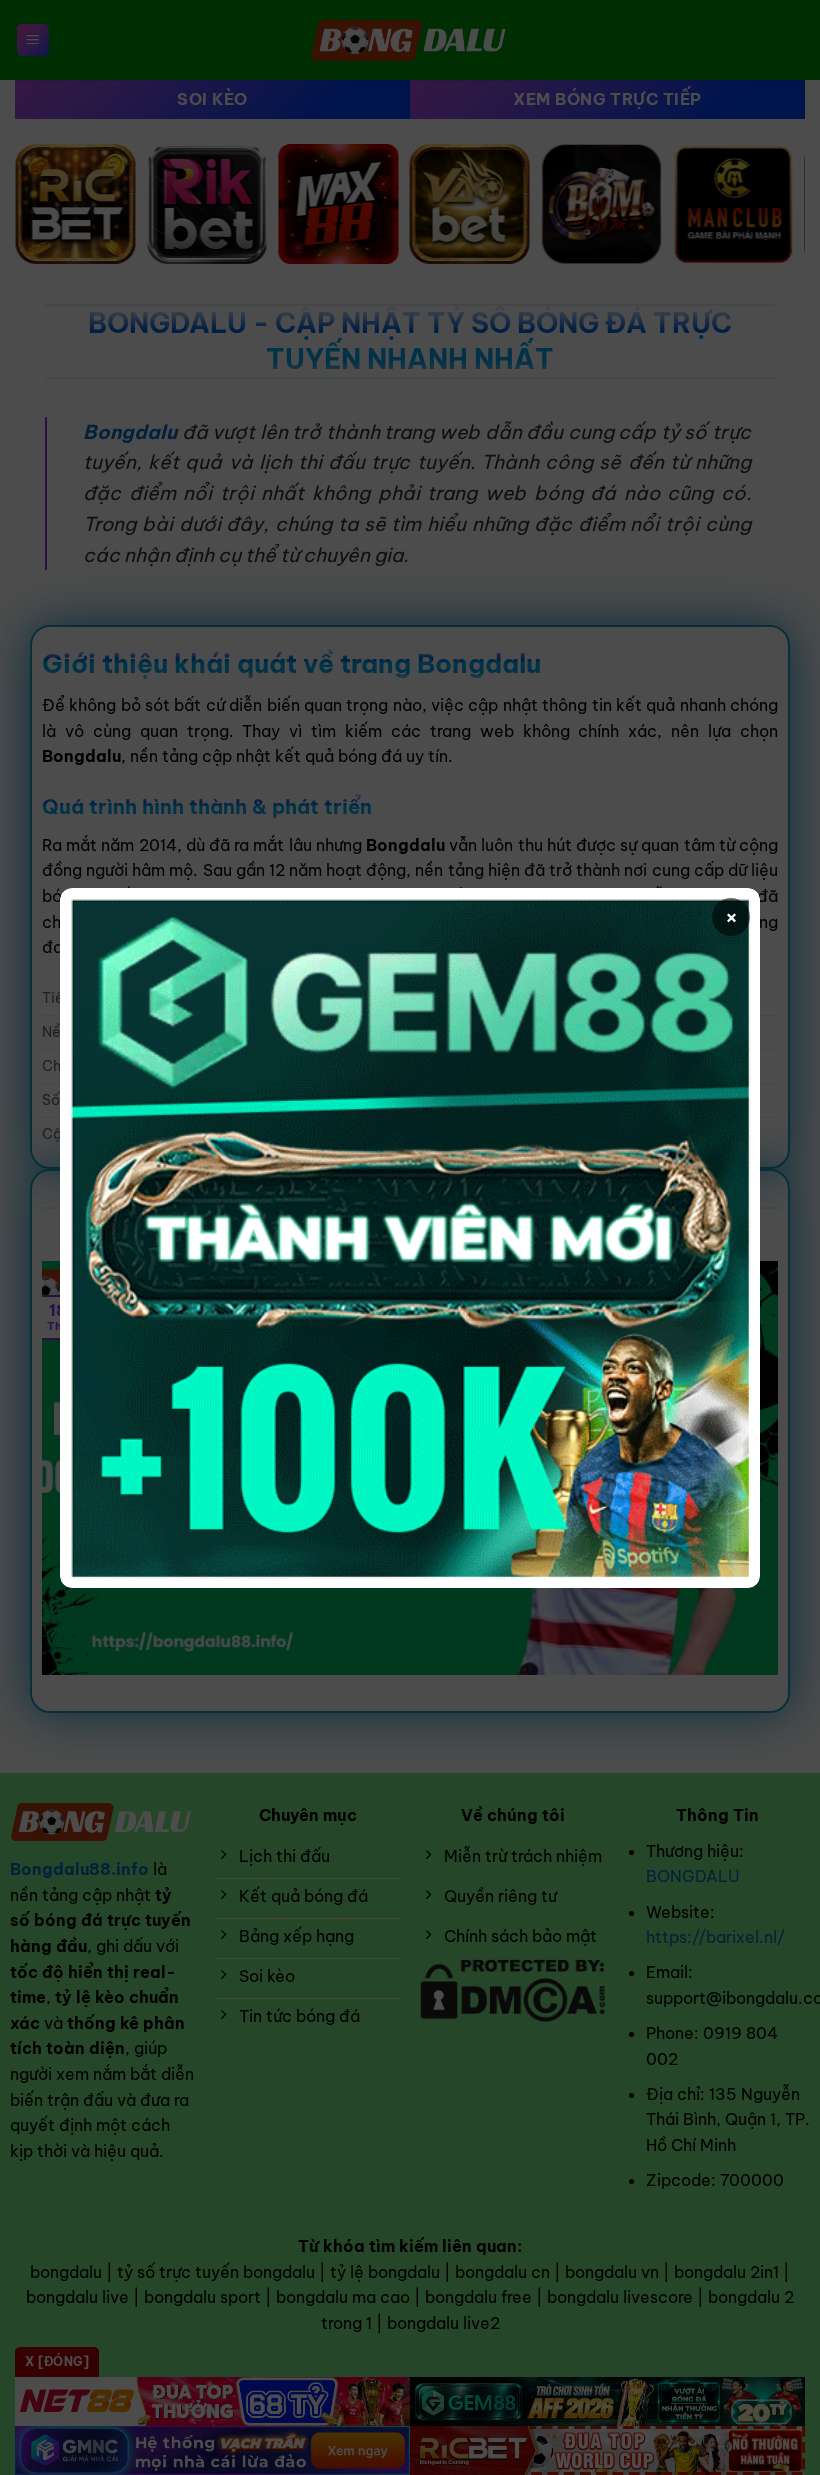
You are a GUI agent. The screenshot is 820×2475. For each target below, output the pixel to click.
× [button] (731, 916)
